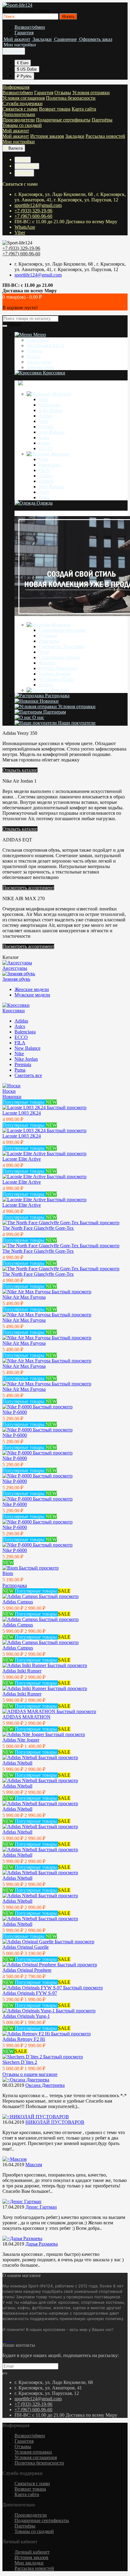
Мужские (62, 394)
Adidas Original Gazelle (26, 1947)
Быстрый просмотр (67, 1107)
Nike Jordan (50, 410)
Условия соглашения (24, 98)
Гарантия (24, 33)
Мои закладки (29, 2563)
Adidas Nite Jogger (21, 1740)
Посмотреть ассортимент (28, 888)
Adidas (45, 416)
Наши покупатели (76, 723)
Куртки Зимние (55, 674)
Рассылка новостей (105, 136)
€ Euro (23, 63)
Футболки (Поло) (57, 679)
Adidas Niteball (17, 1763)
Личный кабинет (32, 2552)
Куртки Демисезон (58, 668)
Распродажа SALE (46, 345)
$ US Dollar (27, 69)
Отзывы (63, 93)
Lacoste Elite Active (22, 1159)
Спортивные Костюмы (62, 630)
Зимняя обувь (41, 367)
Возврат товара (55, 109)
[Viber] (11, 2340)
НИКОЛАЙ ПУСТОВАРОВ (55, 2122)
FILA (44, 470)
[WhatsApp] (8, 2340)
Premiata (23, 1064)
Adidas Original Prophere (27, 1970)
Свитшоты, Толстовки (62, 646)
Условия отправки (91, 93)
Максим (34, 2165)
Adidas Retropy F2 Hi (24, 2039)
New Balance (52, 432)
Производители (19, 120)
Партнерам (54, 712)
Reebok (46, 427)
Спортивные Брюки (59, 657)
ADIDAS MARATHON (26, 1717)
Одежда (35, 351)
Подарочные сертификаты (63, 120)
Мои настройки (19, 142)
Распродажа (57, 696)
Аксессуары (39, 362)
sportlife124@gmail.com (38, 205)
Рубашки (48, 636)
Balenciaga (49, 405)
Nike (43, 399)
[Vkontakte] (4, 2340)
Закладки (75, 136)
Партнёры (102, 120)
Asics (44, 438)
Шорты (46, 685)
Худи (44, 652)
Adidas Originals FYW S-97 (30, 1993)
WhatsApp (25, 227)
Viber (20, 232)
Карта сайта (84, 109)
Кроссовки (38, 340)
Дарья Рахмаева (42, 2244)
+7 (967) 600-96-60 (33, 216)
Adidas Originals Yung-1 (26, 2016)
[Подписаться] (5, 2374)
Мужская (61, 625)
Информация (16, 87)
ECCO (45, 448)
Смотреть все (28, 1075)
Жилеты (47, 663)
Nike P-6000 (15, 1412)
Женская (59, 690)
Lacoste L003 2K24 (22, 1113)
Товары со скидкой (22, 125)
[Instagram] (6, 2340)
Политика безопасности (71, 98)
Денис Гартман (41, 2207)
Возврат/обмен (30, 27)
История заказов (47, 136)
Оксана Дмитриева (45, 2085)
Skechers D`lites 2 (20, 2062)
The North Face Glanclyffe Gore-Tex (38, 1228)
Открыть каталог (20, 770)
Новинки (49, 701)
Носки (33, 356)
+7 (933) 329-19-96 (33, 211)
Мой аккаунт (16, 131)
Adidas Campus (18, 1602)
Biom (8, 1573)
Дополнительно (19, 114)
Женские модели (32, 989)
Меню (39, 335)
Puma (44, 443)
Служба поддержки (23, 103)
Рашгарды (49, 641)
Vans (43, 421)
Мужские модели (32, 995)
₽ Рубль (24, 76)
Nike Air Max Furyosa (24, 1297)
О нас (38, 717)
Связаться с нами (20, 109)
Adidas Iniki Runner (22, 1671)
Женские (60, 454)
